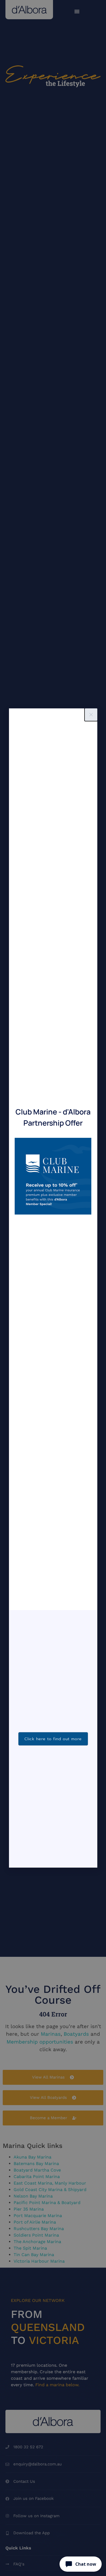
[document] (53, 1288)
